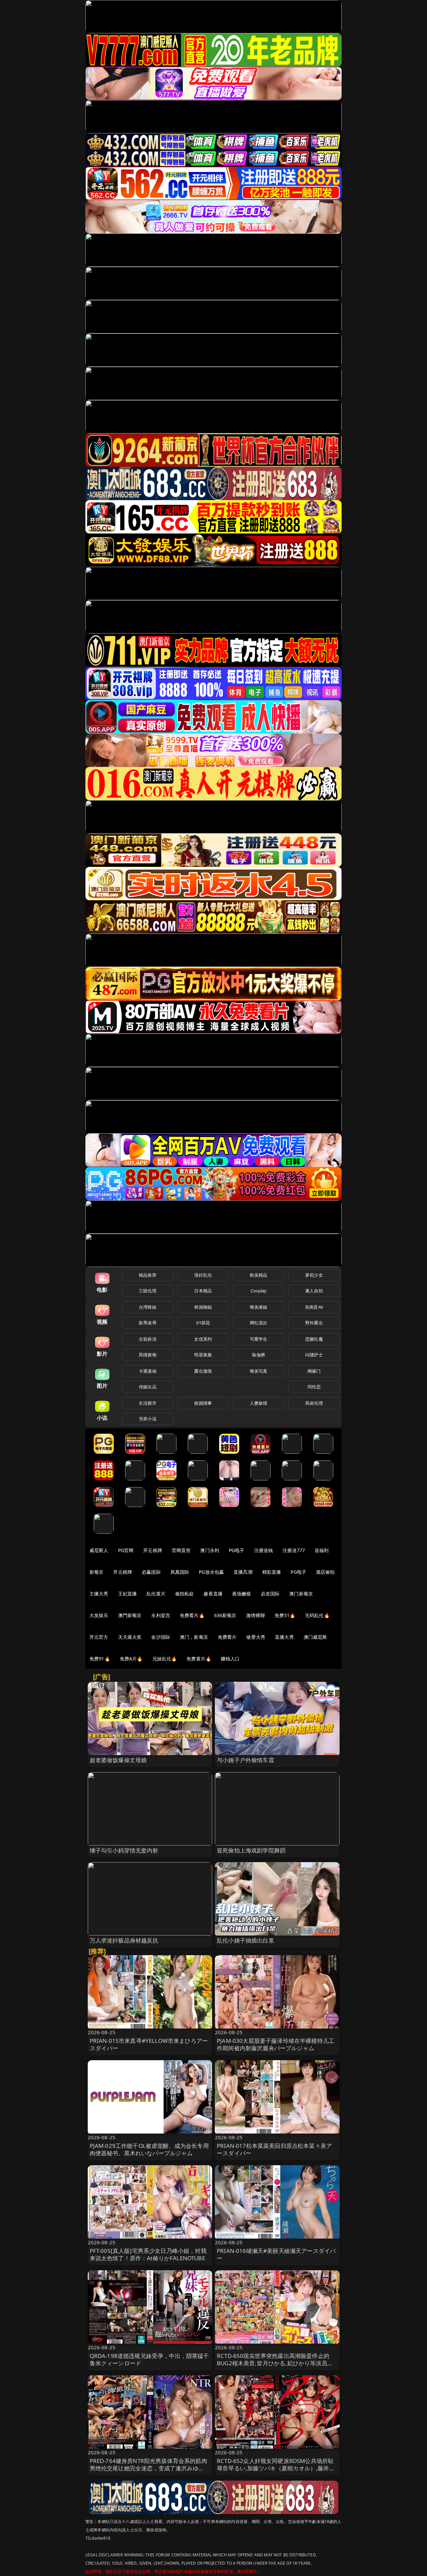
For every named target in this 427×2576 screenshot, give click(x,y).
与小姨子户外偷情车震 (246, 1760)
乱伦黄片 (156, 1594)
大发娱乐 (99, 1615)
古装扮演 (148, 1339)
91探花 (203, 1323)
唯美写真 (259, 1371)
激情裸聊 (256, 1615)
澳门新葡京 (301, 1594)
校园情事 (203, 1403)
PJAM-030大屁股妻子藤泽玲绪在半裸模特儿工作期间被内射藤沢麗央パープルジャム (276, 2044)
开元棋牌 (153, 1550)
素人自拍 (314, 1291)
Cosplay (259, 1291)
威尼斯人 (99, 1550)
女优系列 (203, 1339)
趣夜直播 (213, 1594)
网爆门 (314, 1371)
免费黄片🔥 (199, 1659)
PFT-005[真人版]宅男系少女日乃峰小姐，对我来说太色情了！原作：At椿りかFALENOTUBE (148, 2254)
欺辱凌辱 (148, 1323)
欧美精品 (259, 1275)
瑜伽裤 (258, 1355)
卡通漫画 (148, 1371)
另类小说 (148, 1419)
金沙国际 (161, 1637)
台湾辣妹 (148, 1307)
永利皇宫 (161, 1615)
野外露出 (314, 1323)
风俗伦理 (314, 1403)
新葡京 (96, 1572)
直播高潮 (243, 1572)
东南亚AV (314, 1307)
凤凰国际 (180, 1572)
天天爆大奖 (130, 1637)
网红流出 (259, 1323)
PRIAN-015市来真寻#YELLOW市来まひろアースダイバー (149, 2044)
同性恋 (314, 1387)
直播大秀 (284, 1637)
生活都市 (148, 1403)
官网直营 (181, 1550)
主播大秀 (99, 1594)
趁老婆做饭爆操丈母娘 (118, 1760)
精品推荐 (148, 1275)
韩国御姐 (203, 1307)
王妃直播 (128, 1594)
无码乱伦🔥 (317, 1615)
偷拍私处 (185, 1594)
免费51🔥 (285, 1615)
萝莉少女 (314, 1275)
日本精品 (203, 1291)
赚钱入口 (230, 1659)
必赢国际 (151, 1572)
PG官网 (126, 1550)
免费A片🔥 (131, 1659)
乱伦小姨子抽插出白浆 (246, 1940)
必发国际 (270, 1594)
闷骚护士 (314, 1355)
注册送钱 (264, 1550)
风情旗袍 (148, 1355)
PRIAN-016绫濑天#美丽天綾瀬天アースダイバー (276, 2254)
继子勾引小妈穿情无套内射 (124, 1850)
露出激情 (203, 1371)
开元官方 (99, 1637)
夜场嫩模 (242, 1594)
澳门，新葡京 (194, 1637)
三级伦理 (148, 1291)
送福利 (322, 1550)
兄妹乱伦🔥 (165, 1659)
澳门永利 (210, 1550)
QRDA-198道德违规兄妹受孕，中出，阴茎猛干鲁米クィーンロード (149, 2359)
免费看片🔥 (192, 1615)
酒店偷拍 (325, 1572)
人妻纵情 (259, 1403)
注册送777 (294, 1550)
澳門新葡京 (130, 1615)
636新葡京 (225, 1615)
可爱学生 (259, 1339)
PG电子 (237, 1550)
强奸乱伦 (203, 1275)
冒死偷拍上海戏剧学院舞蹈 (251, 1850)
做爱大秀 (256, 1637)
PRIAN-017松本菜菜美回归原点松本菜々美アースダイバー (274, 2149)
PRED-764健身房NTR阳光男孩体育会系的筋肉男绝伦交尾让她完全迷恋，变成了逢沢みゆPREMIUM (148, 2468)
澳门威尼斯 (315, 1637)
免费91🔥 (100, 1659)
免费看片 (227, 1637)
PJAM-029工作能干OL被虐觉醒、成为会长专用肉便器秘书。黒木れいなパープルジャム (149, 2149)
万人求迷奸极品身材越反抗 (124, 1940)
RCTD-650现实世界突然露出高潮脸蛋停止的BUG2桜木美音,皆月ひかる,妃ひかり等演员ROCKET (273, 2363)
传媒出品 (148, 1387)
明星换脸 (203, 1355)
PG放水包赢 (211, 1572)
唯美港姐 (259, 1307)
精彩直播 (272, 1572)
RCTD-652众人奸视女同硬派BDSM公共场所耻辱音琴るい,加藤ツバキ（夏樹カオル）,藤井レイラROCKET (276, 2468)
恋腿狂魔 (314, 1339)
